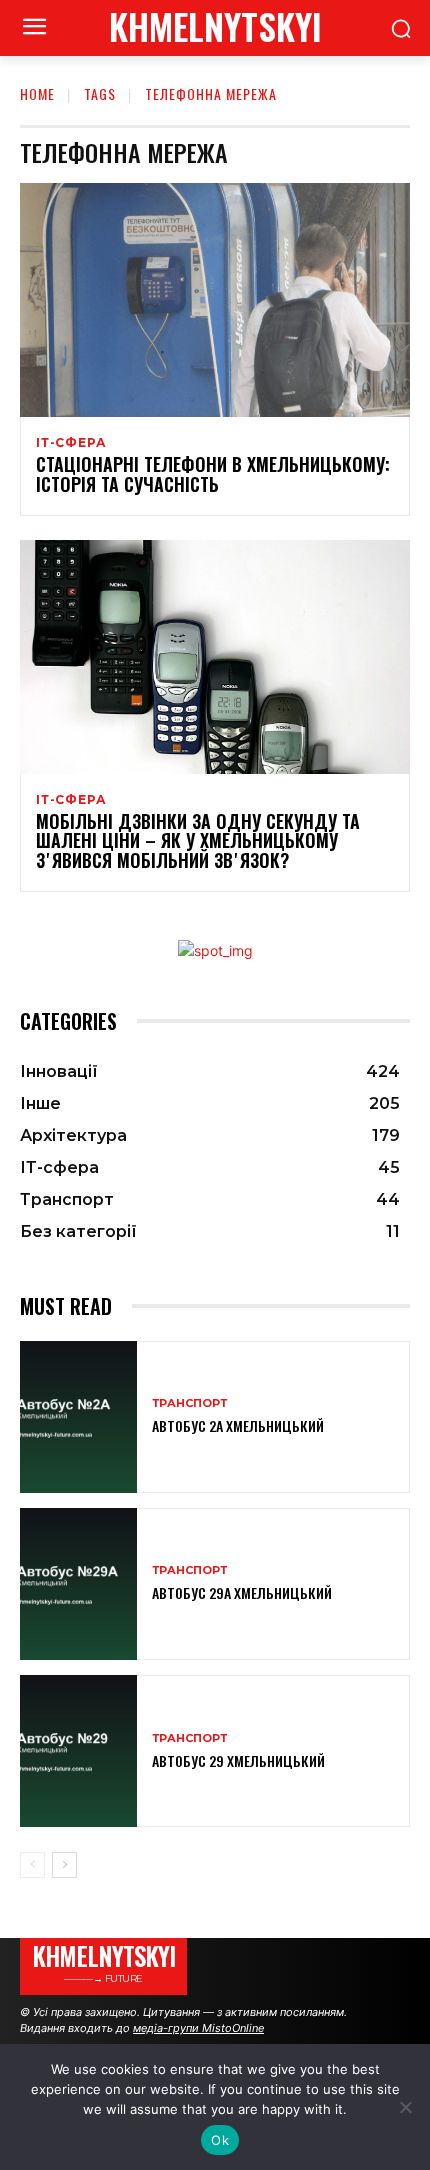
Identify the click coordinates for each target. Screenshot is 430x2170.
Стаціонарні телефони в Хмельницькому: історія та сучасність (213, 474)
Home (37, 93)
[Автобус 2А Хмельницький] (78, 1417)
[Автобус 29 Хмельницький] (78, 1751)
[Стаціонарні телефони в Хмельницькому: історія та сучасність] (215, 300)
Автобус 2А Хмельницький (238, 1425)
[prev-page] (32, 1865)
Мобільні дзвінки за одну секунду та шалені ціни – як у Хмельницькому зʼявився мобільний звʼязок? (198, 841)
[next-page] (64, 1865)
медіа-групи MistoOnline (198, 2028)
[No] (405, 2107)
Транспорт (189, 1403)
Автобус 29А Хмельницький (242, 1592)
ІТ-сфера (71, 443)
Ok (220, 2140)
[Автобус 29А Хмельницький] (78, 1584)
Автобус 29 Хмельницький (238, 1760)
